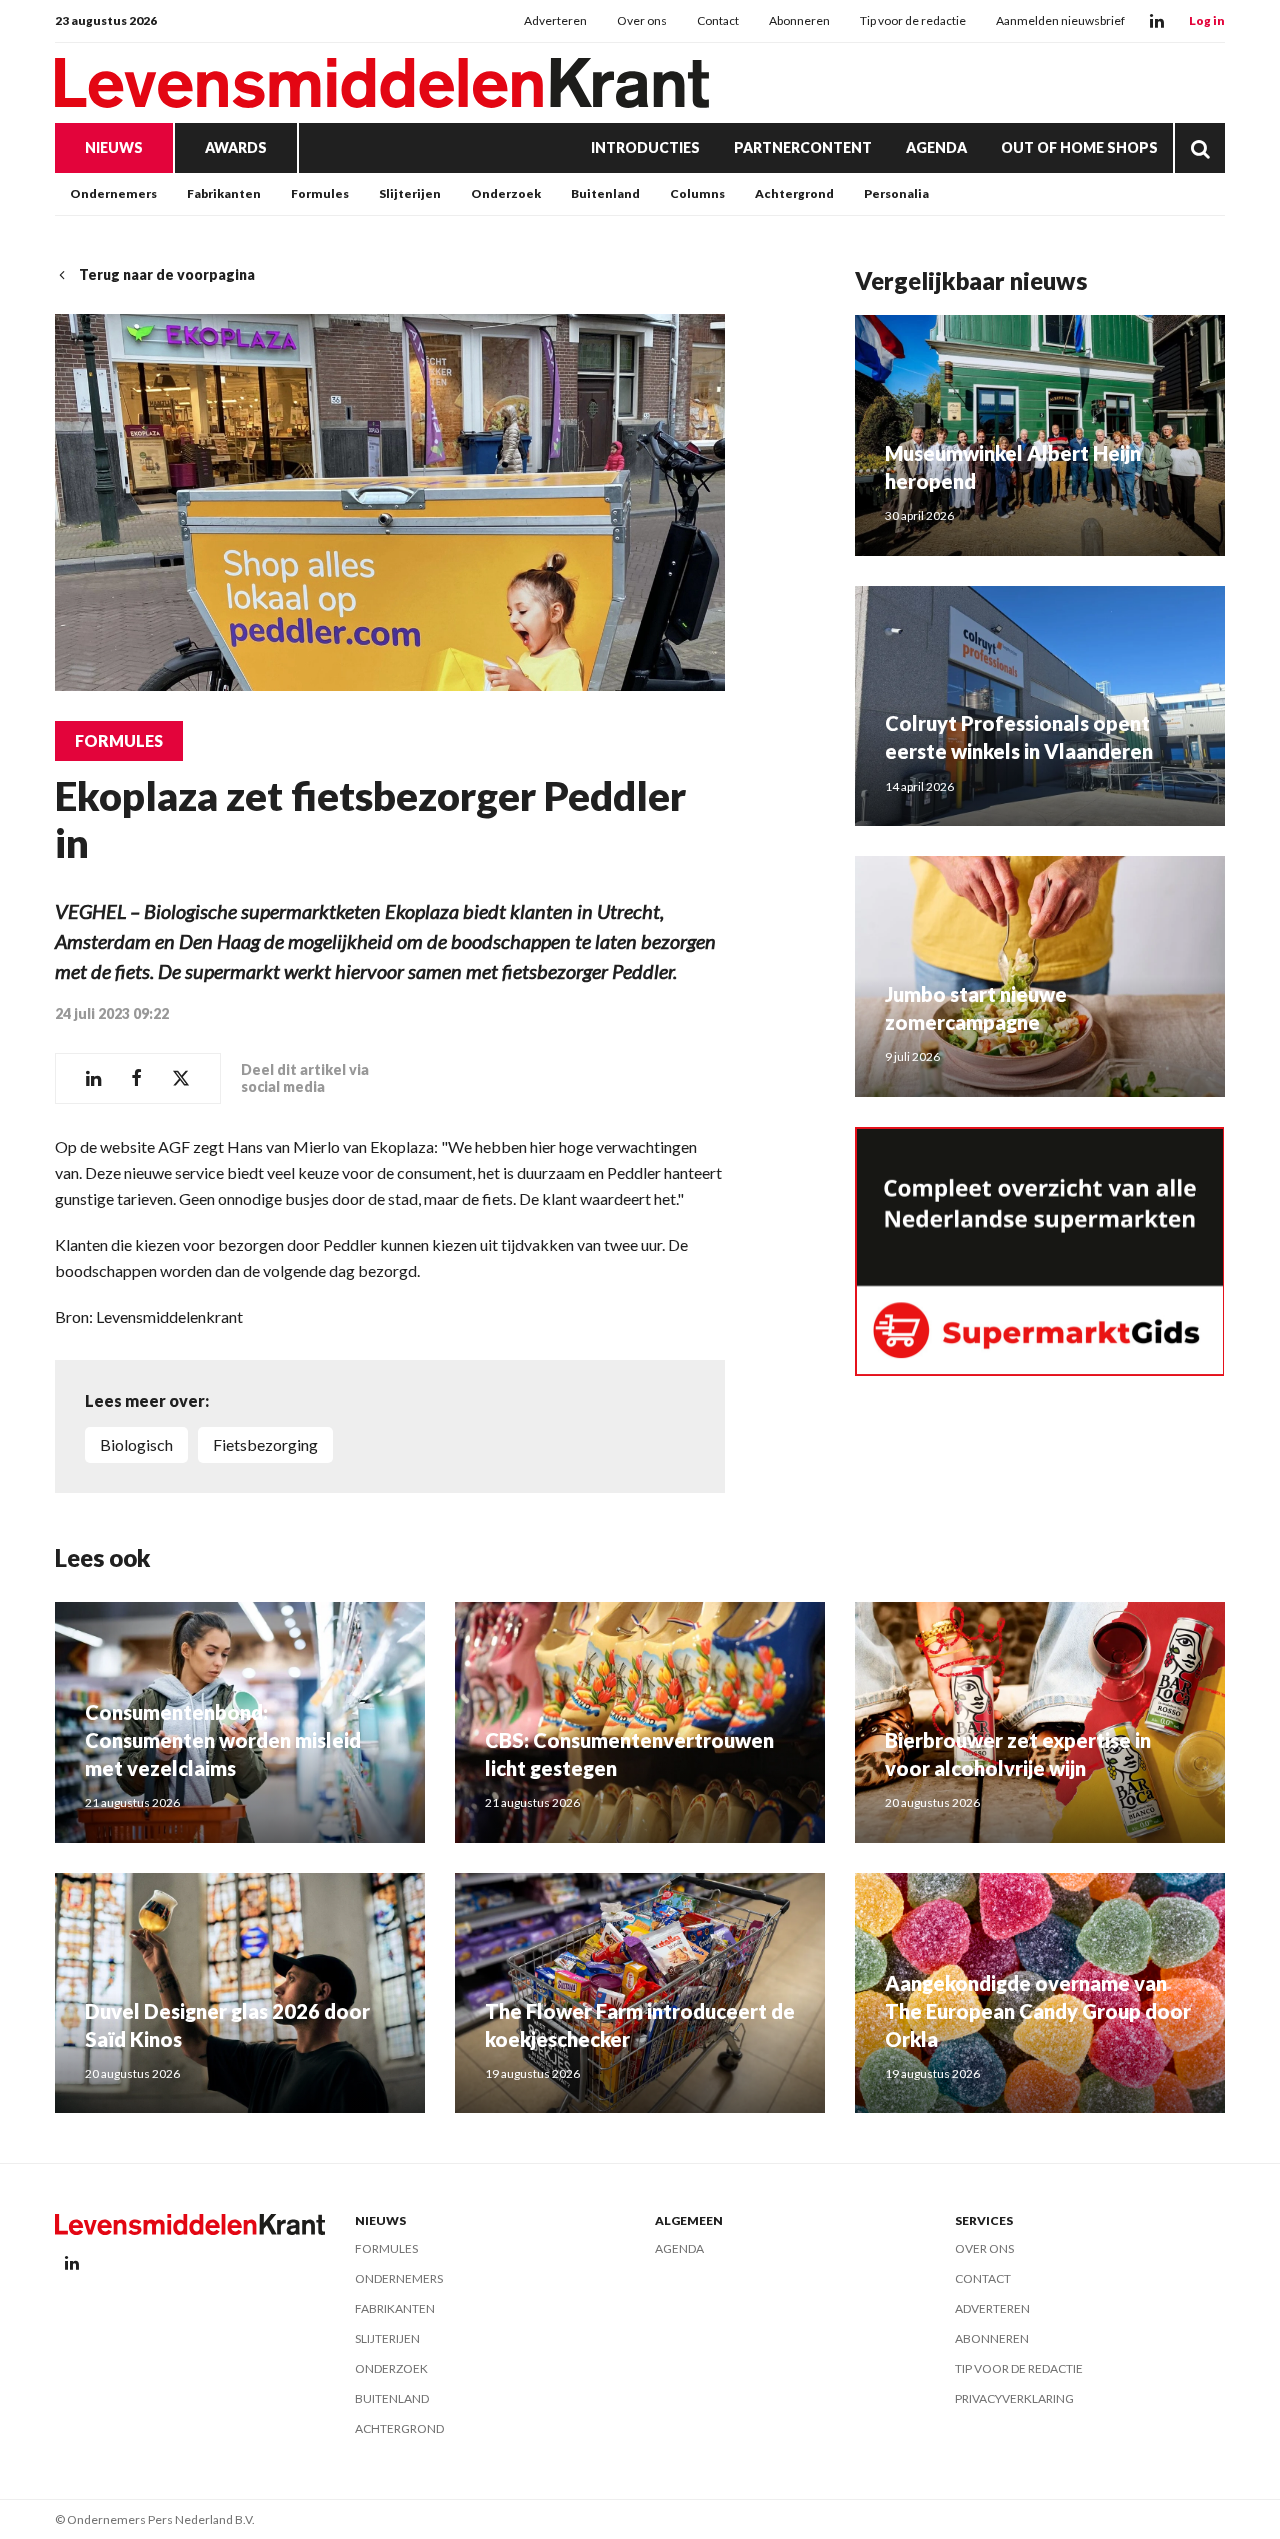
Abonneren (799, 20)
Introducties (645, 147)
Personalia (896, 193)
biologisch (136, 1444)
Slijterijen (410, 193)
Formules (320, 193)
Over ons (642, 20)
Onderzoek (506, 193)
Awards (236, 147)
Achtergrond (794, 193)
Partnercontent (803, 147)
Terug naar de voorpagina (167, 274)
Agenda (936, 147)
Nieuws (114, 147)
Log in (1207, 20)
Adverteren (555, 20)
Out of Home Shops (1079, 147)
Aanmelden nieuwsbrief (1060, 20)
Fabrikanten (224, 193)
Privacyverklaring (1014, 2398)
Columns (697, 193)
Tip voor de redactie (913, 20)
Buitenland (605, 193)
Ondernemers (113, 193)
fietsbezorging (265, 1444)
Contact (718, 20)
